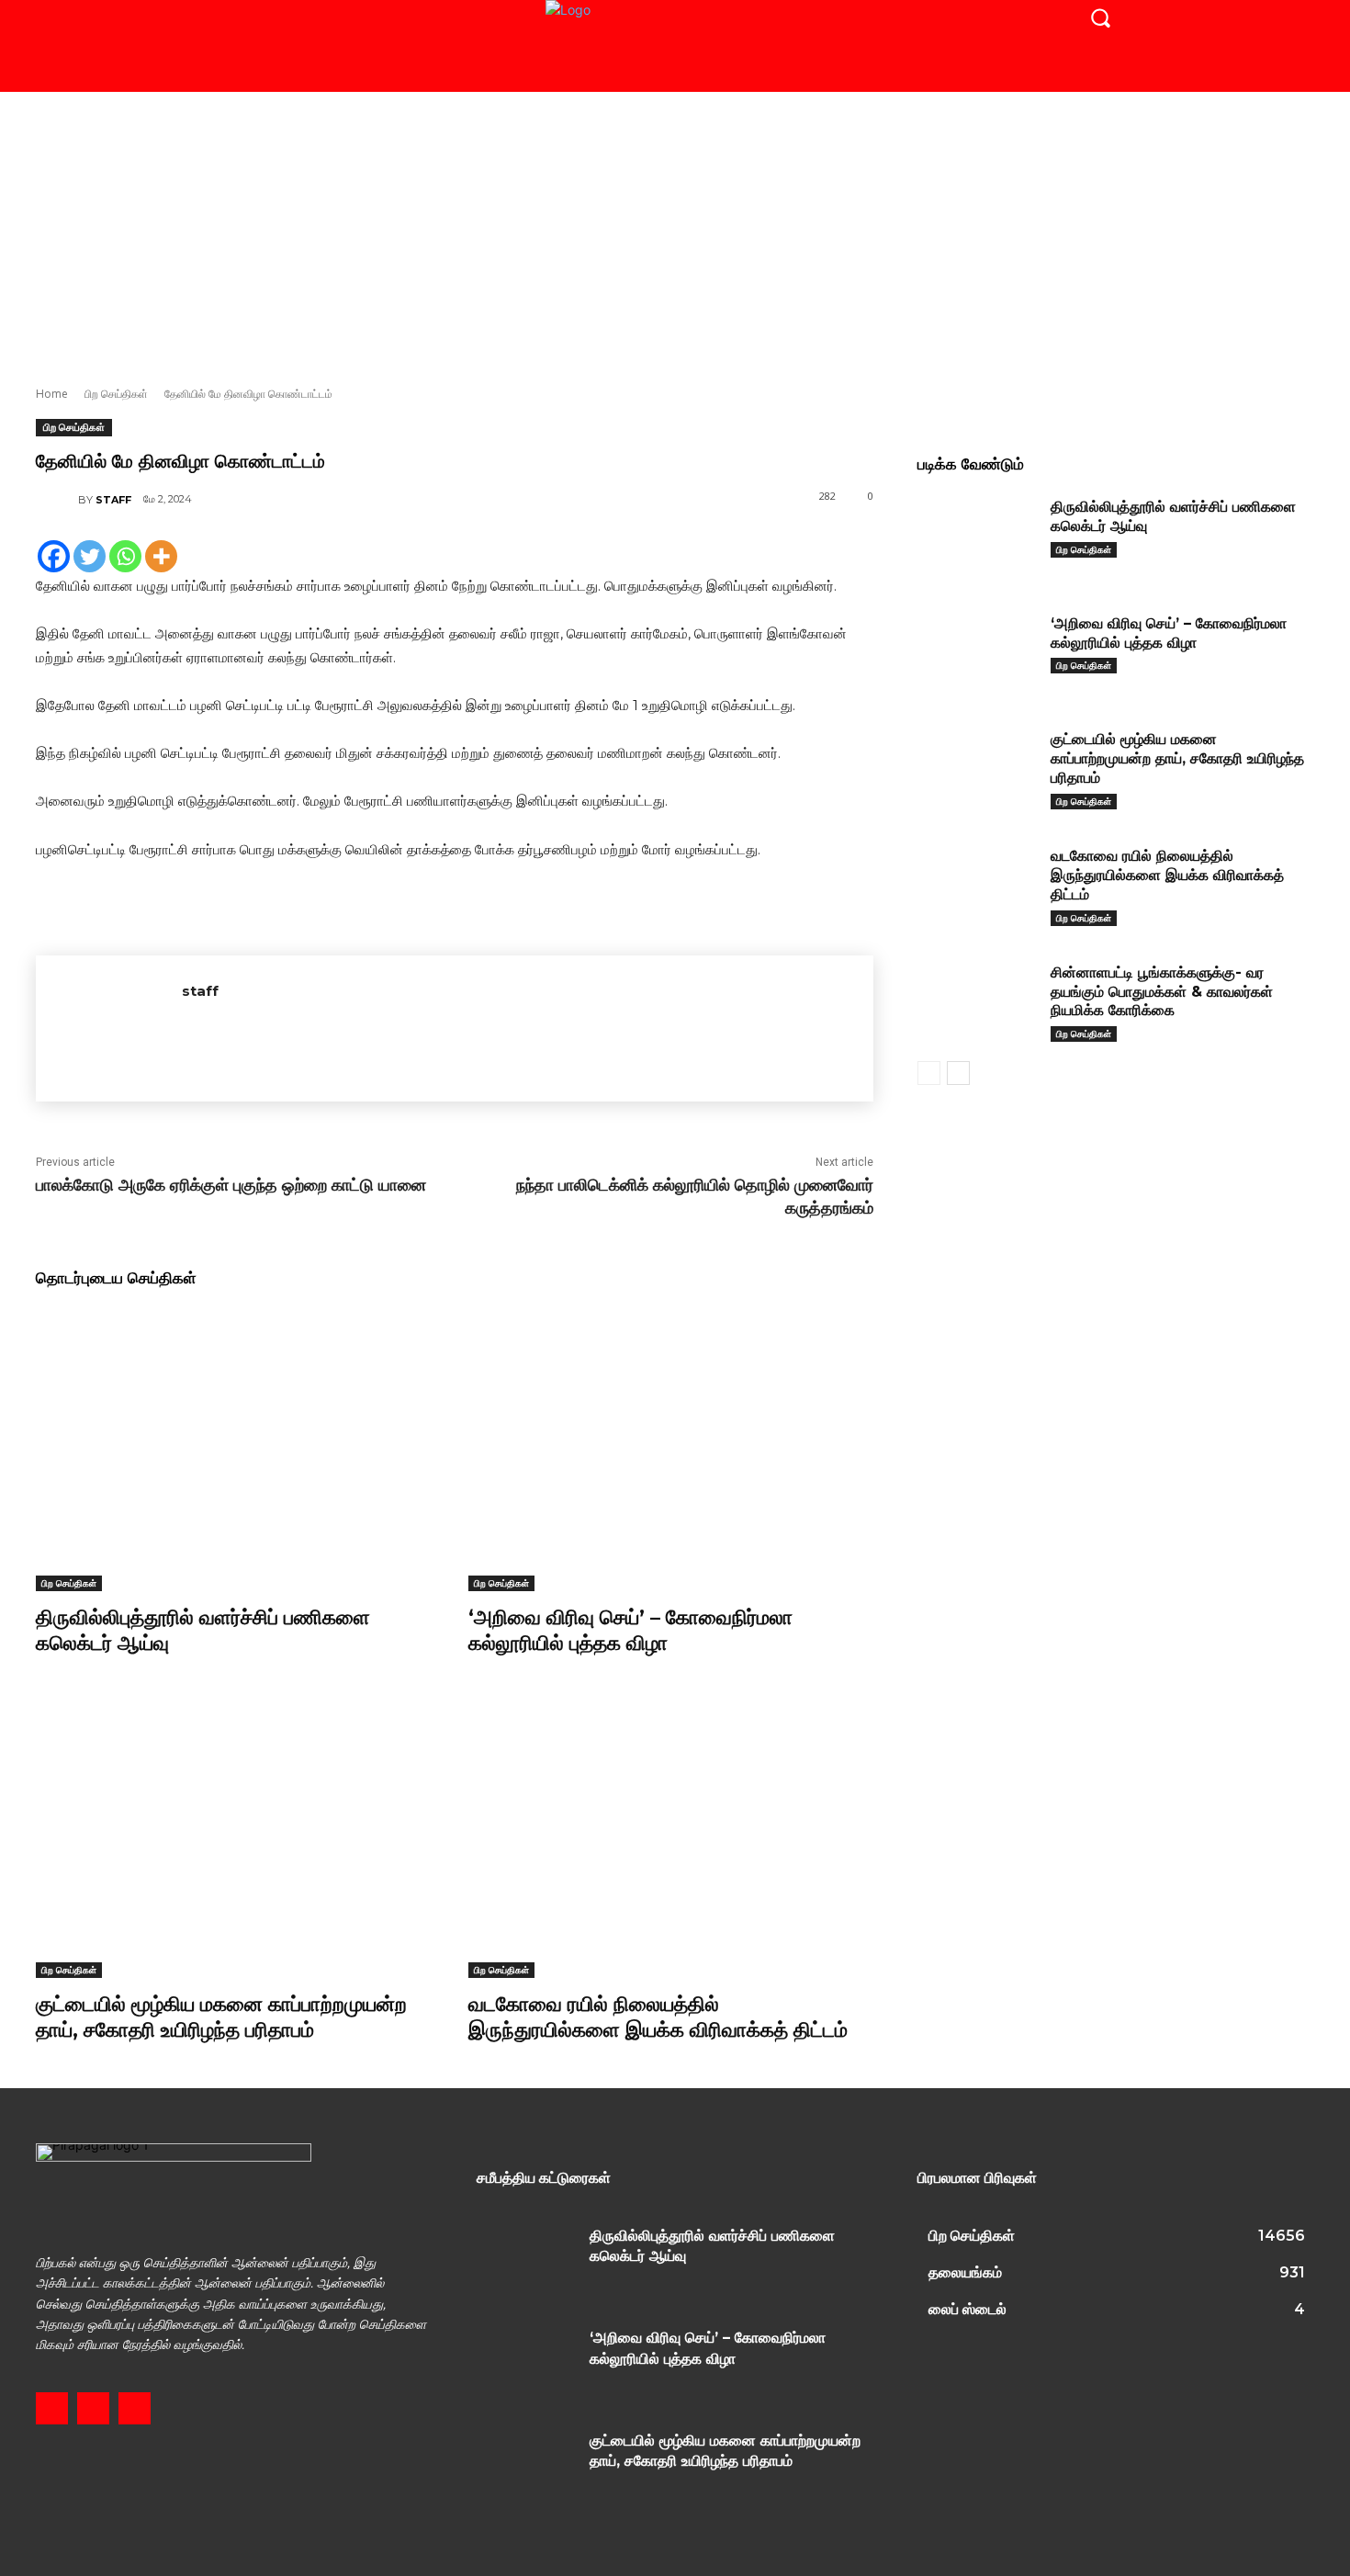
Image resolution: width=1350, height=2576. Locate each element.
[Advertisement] (675, 230)
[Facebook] (54, 556)
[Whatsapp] (125, 556)
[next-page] (958, 1073)
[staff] (57, 500)
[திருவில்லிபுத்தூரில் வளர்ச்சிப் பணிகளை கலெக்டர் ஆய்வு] (238, 1449)
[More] (161, 556)
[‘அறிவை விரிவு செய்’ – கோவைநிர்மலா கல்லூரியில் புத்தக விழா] (671, 1449)
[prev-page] (929, 1073)
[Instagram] (93, 2408)
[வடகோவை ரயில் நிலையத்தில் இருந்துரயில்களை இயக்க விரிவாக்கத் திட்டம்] (671, 1836)
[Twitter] (90, 556)
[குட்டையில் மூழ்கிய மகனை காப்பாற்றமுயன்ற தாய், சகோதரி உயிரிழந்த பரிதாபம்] (238, 1836)
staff (113, 500)
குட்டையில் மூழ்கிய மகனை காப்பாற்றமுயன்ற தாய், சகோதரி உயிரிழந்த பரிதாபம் (221, 2017)
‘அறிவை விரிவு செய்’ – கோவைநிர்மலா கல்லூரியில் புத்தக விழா (630, 1631)
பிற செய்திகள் (116, 394)
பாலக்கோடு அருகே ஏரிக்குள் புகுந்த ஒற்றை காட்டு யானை (231, 1185)
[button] (1100, 17)
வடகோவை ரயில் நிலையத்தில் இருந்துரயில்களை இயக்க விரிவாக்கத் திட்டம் (658, 2017)
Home (52, 394)
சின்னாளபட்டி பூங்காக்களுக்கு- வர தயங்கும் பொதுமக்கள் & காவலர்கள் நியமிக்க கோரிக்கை (1162, 992)
